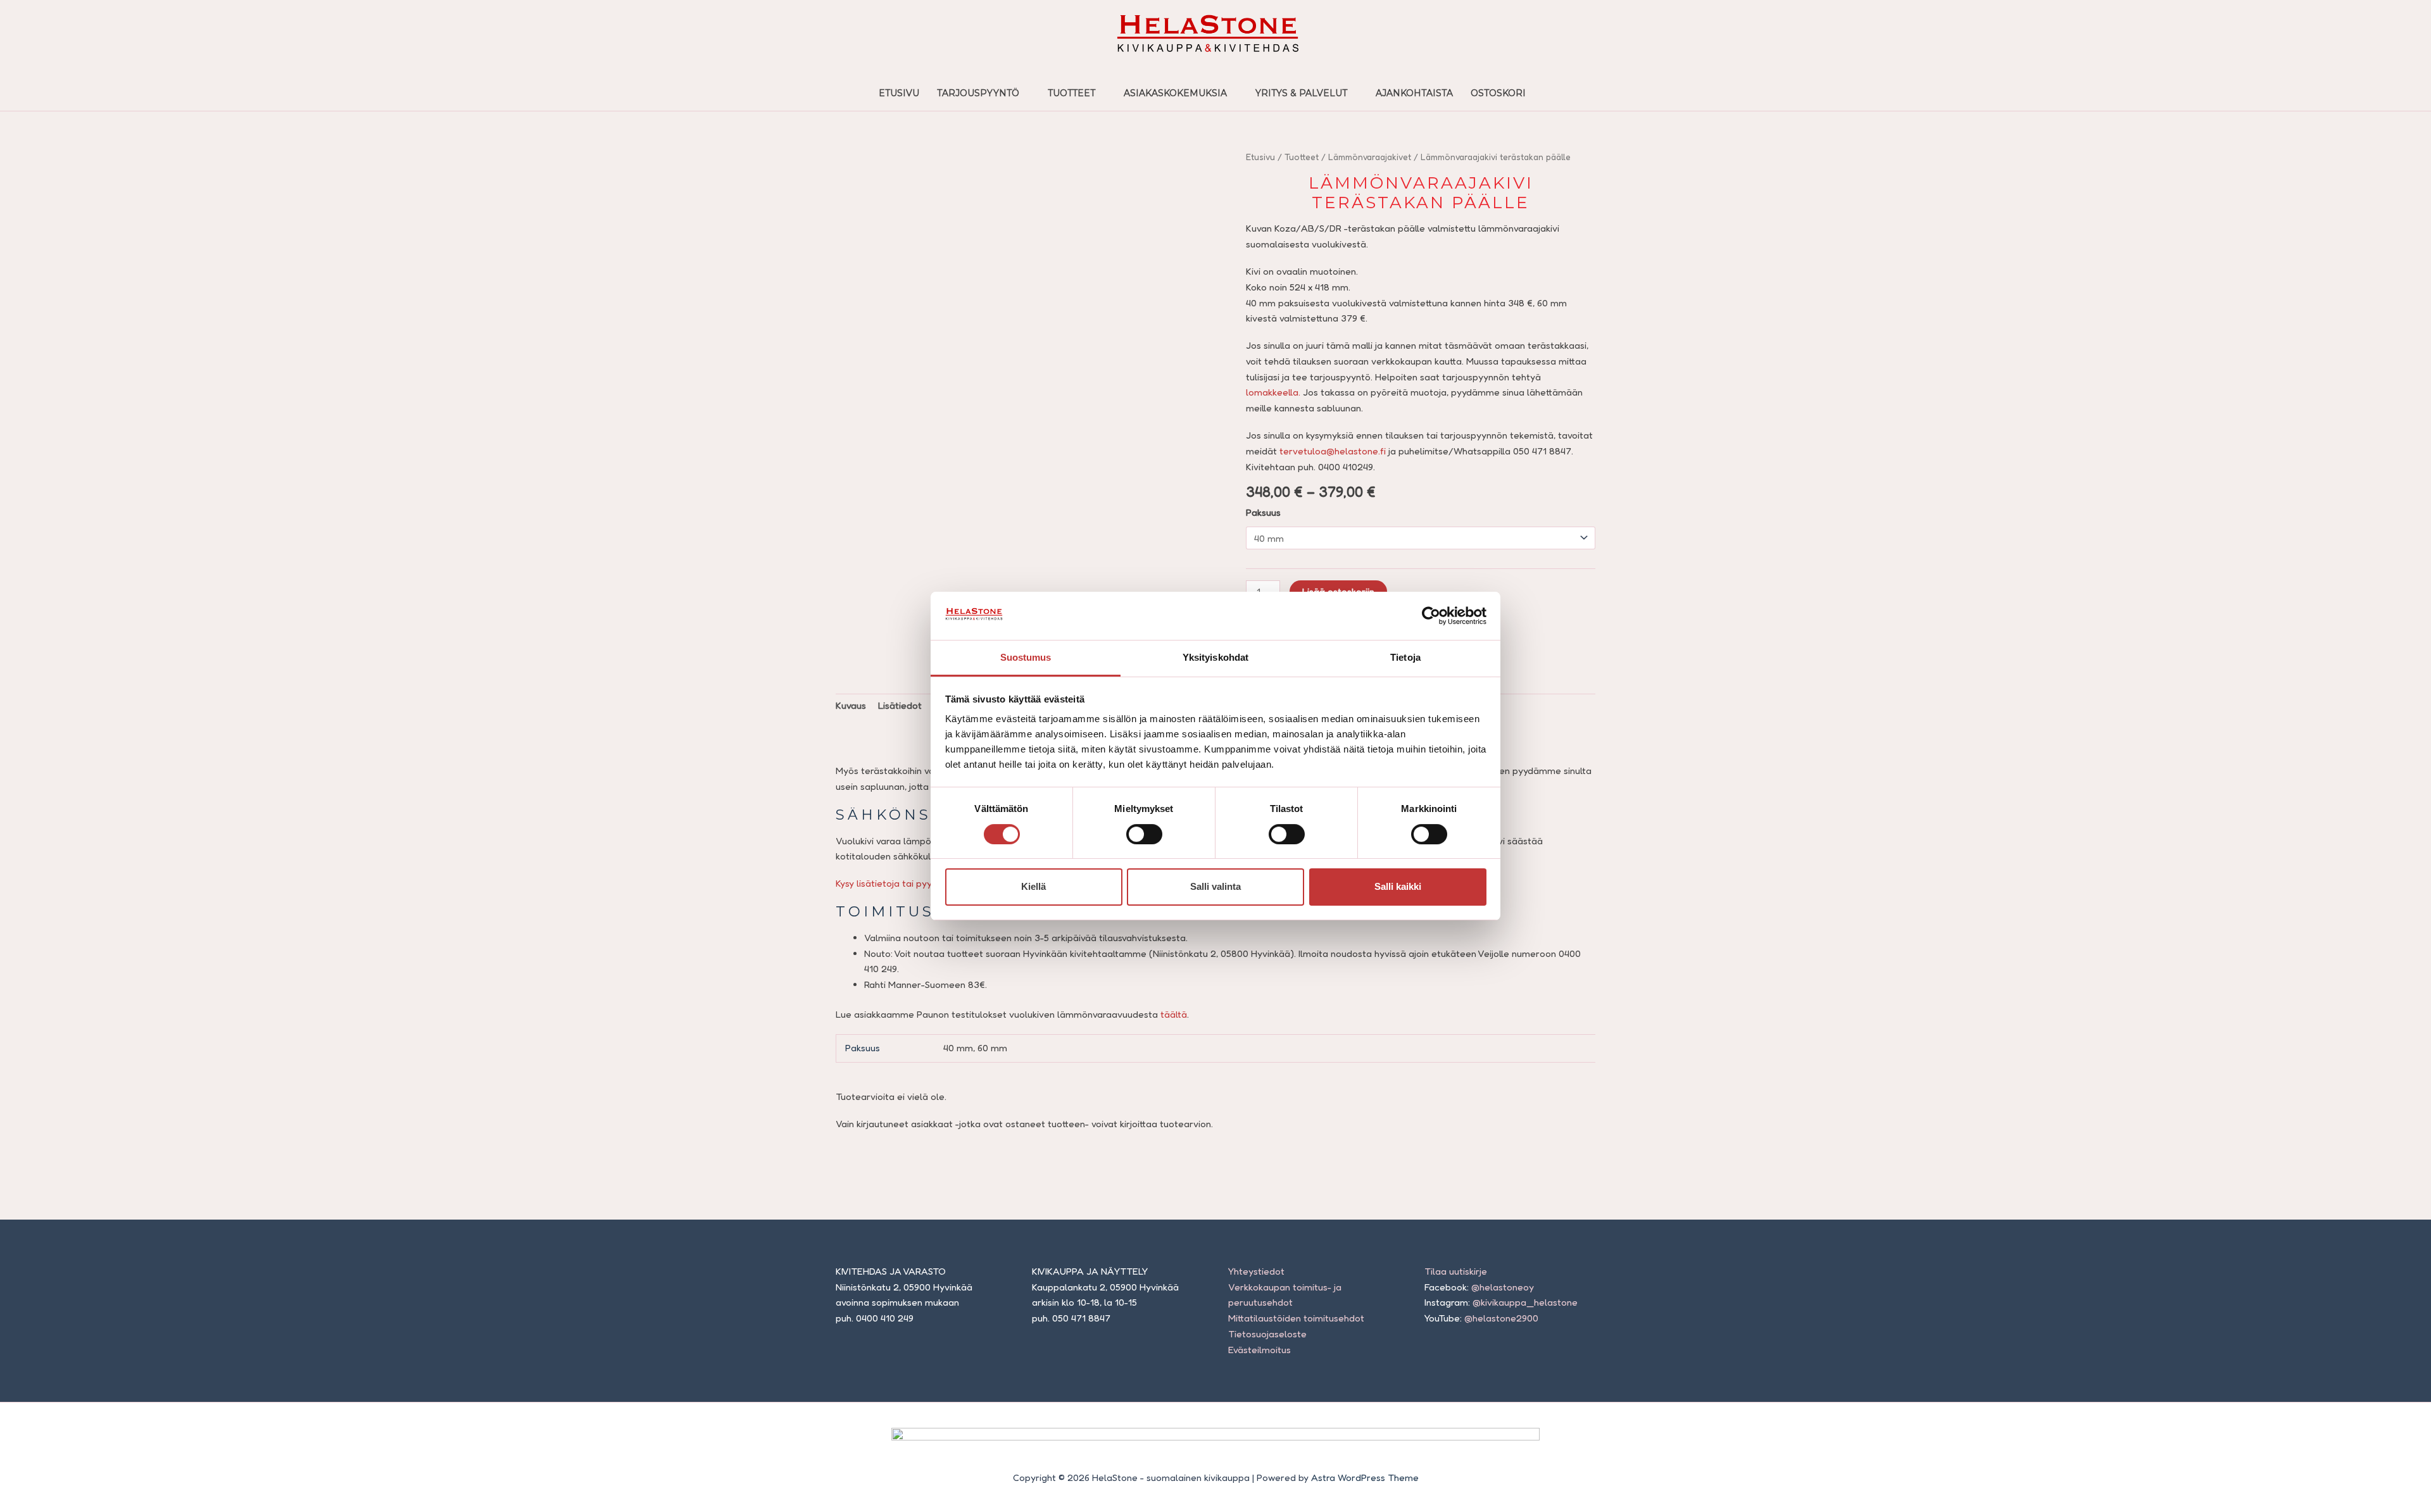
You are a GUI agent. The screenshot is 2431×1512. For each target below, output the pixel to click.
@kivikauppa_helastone (1525, 1302)
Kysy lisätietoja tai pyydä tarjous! (907, 883)
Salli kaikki (1398, 886)
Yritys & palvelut (1301, 93)
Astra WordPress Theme (1365, 1478)
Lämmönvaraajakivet (1370, 157)
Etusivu (899, 93)
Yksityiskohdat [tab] (1215, 657)
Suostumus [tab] (1026, 657)
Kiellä (1033, 886)
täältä (1174, 1014)
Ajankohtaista (1414, 93)
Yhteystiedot (1256, 1271)
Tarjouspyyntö (978, 93)
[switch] (1144, 834)
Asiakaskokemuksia (1175, 93)
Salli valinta (1215, 886)
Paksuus (1263, 512)
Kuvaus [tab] (851, 705)
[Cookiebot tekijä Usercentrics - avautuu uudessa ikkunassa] (1431, 616)
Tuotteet (1071, 93)
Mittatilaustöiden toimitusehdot (1296, 1318)
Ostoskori (1498, 93)
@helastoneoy (1503, 1287)
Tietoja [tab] (1405, 657)
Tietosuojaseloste (1267, 1334)
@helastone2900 (1501, 1318)
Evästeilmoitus (1259, 1350)
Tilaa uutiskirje (1456, 1271)
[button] (1548, 92)
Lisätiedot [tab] (900, 705)
